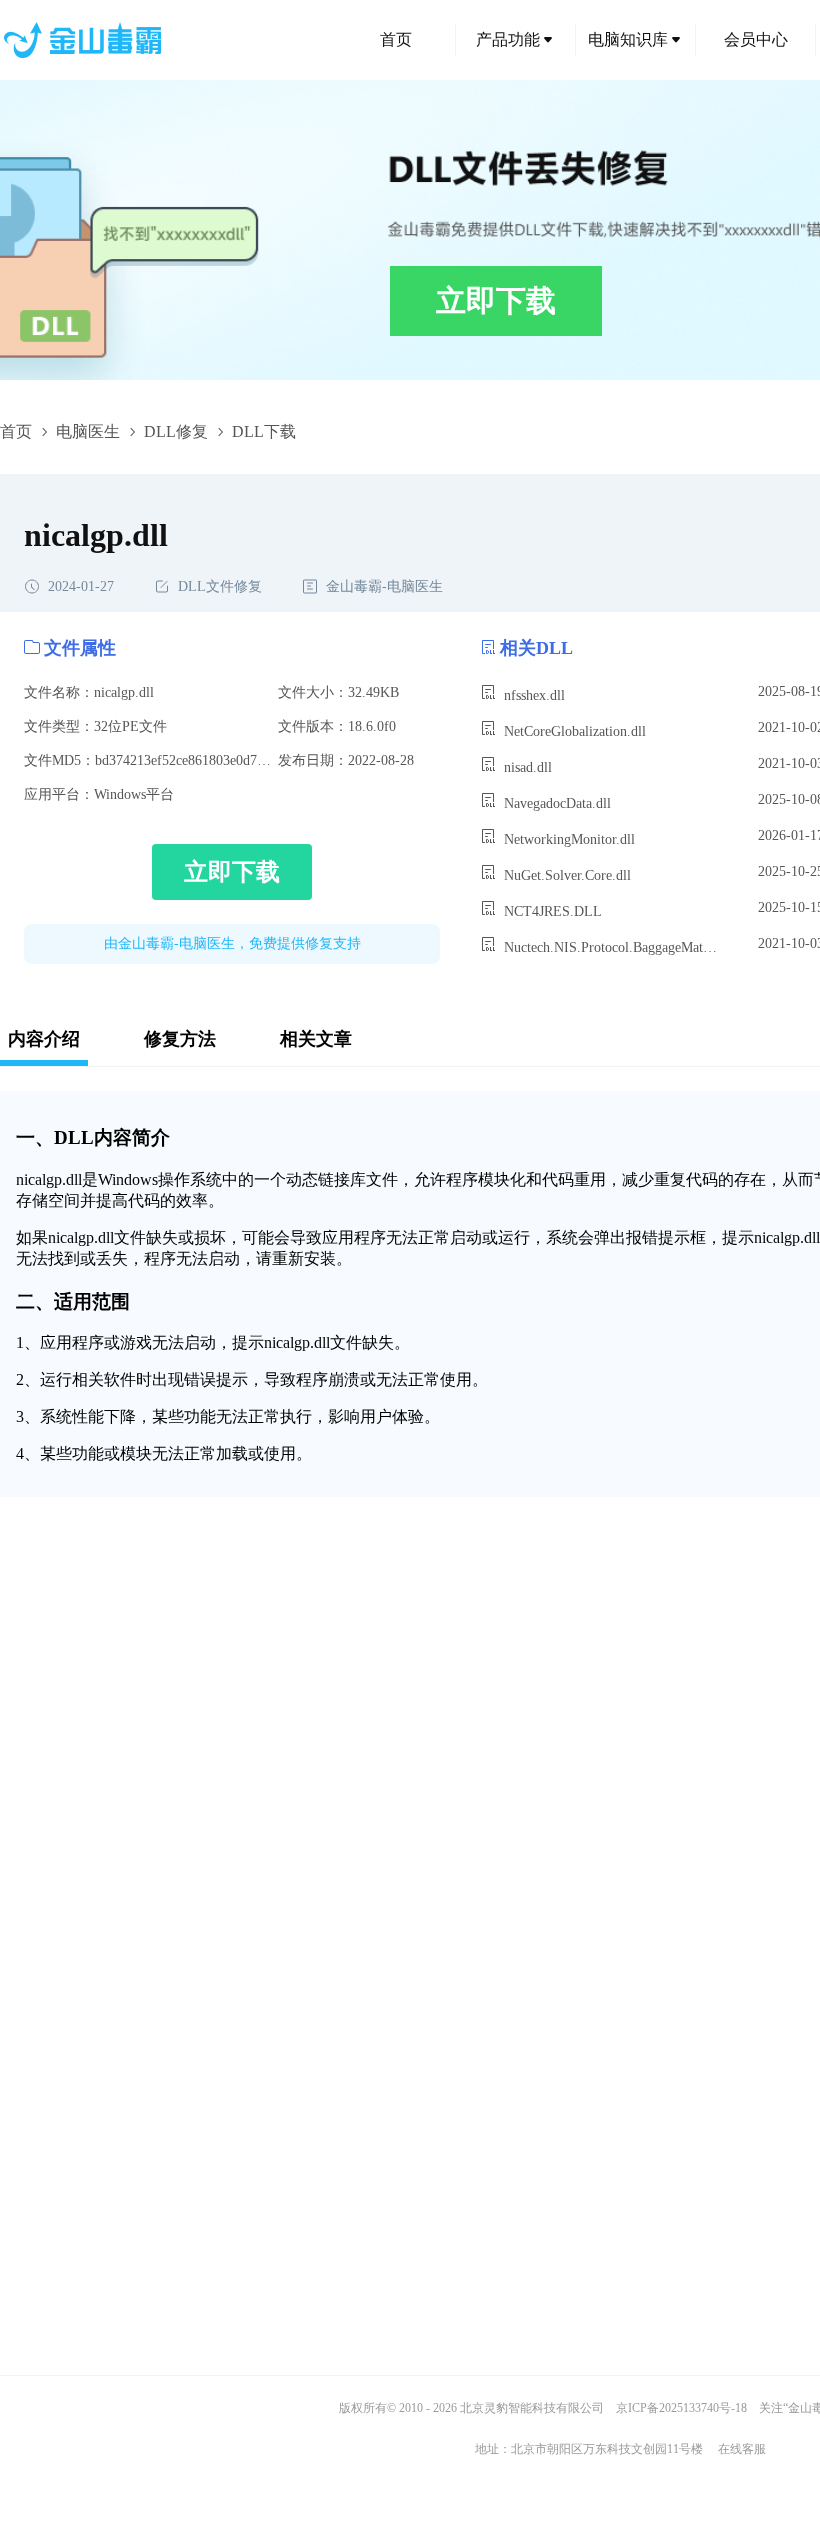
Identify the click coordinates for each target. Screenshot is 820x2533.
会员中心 (756, 39)
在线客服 (742, 2449)
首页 (396, 39)
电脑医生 (88, 431)
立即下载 (496, 300)
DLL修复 (176, 431)
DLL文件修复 (220, 586)
